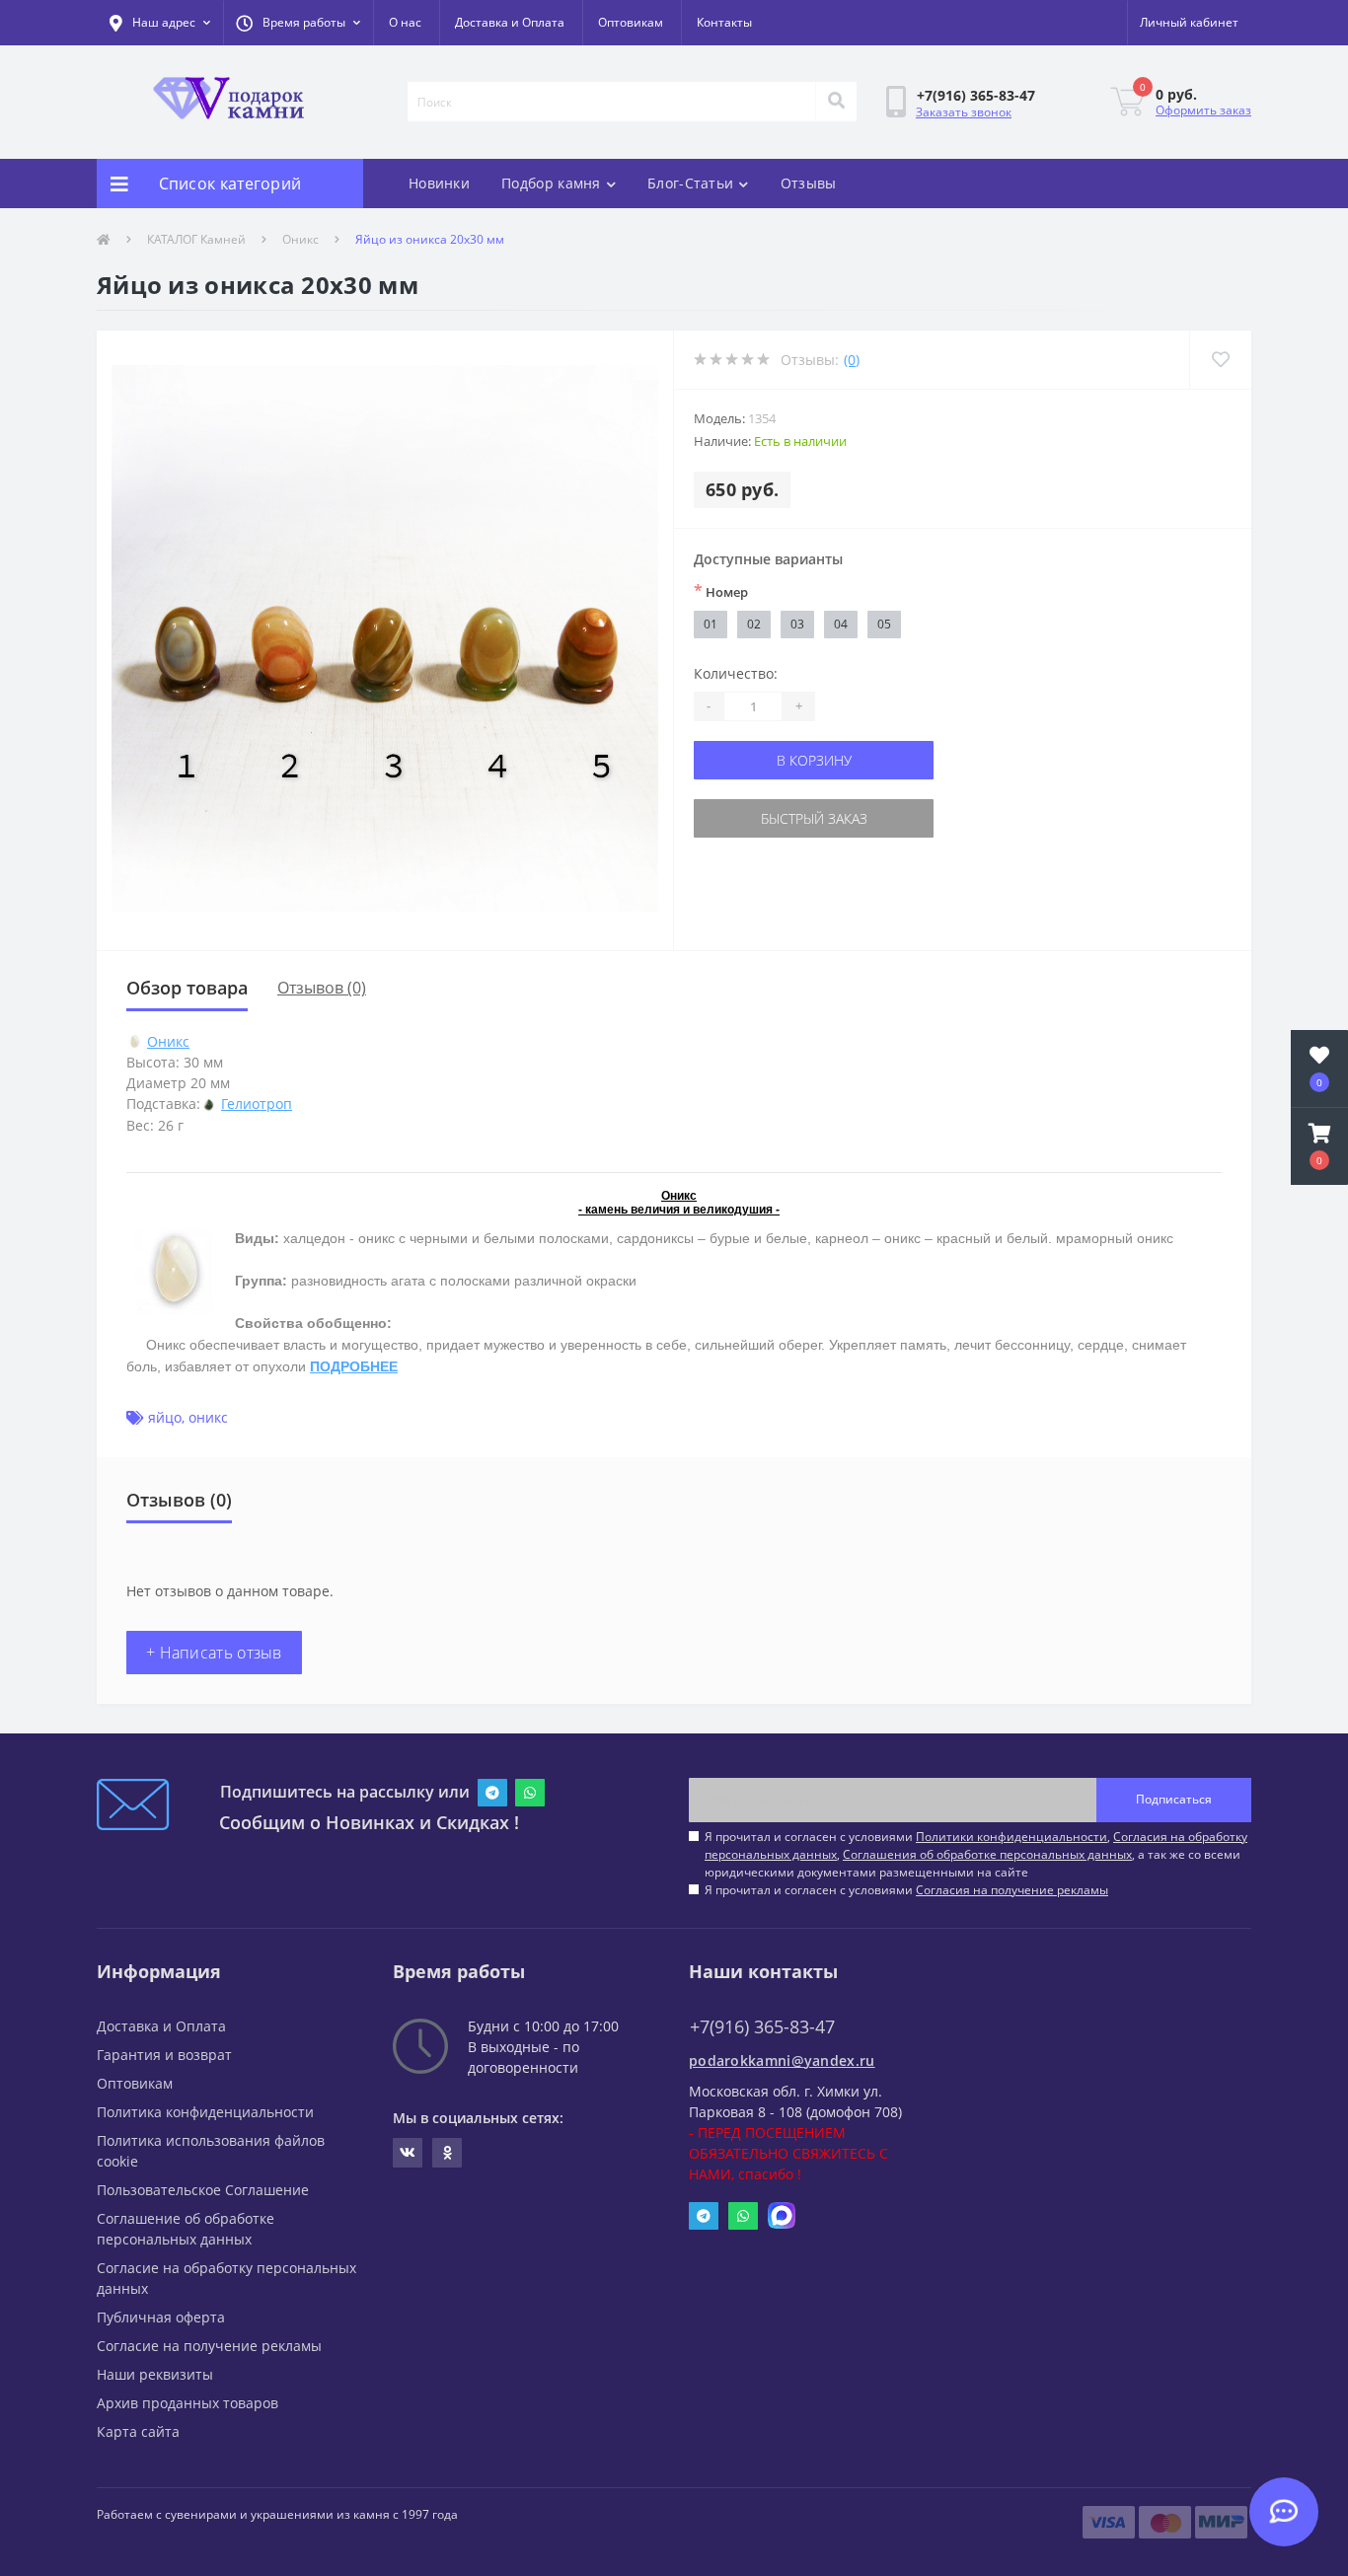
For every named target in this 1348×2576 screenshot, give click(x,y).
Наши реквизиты (155, 2374)
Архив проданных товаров (187, 2403)
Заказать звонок (964, 112)
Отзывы (809, 183)
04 (841, 624)
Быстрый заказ (814, 818)
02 (754, 624)
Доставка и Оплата (510, 22)
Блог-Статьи (690, 183)
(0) (852, 360)
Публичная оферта (161, 2317)
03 (797, 624)
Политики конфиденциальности (1011, 1837)
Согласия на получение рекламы (1012, 1890)
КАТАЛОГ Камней (196, 239)
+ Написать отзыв (214, 1653)
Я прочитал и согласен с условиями (906, 1890)
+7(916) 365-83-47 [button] (762, 2027)
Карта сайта (138, 2431)
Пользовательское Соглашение (203, 2190)
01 (711, 624)
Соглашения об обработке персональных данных (987, 1854)
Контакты (724, 22)
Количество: (736, 673)
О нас (405, 22)
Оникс (300, 239)
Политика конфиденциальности (205, 2112)
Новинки (439, 183)
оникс (208, 1417)
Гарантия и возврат (164, 2055)
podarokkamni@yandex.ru (782, 2061)
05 (884, 624)
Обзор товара (187, 988)
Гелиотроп (257, 1104)
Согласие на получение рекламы (209, 2346)
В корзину (814, 760)
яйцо (165, 1417)
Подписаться (1174, 1799)
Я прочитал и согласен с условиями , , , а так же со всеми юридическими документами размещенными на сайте (976, 1854)
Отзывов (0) (322, 988)
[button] (298, 23)
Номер (721, 591)
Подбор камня (551, 183)
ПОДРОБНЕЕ (354, 1366)
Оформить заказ (1203, 110)
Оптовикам (631, 22)
